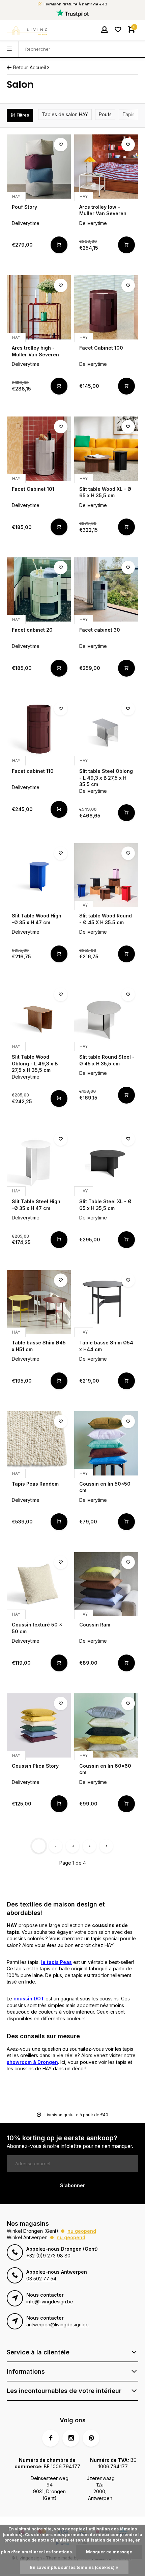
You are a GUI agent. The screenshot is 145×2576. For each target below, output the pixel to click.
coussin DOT (29, 1999)
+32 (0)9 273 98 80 (48, 2256)
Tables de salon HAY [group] (65, 114)
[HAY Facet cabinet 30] (106, 589)
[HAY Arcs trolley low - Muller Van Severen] (106, 167)
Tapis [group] (128, 114)
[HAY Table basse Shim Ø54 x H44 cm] (106, 1302)
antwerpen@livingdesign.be (57, 2325)
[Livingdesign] (27, 30)
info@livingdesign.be (50, 2302)
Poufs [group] (105, 114)
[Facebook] (51, 2438)
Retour (21, 67)
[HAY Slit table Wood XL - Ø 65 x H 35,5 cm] (106, 449)
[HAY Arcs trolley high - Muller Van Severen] (39, 307)
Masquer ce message (109, 2552)
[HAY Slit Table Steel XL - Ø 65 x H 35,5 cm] (106, 1161)
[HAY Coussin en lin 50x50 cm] (106, 1443)
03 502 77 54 (41, 2279)
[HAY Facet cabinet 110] (39, 731)
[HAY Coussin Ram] (106, 1584)
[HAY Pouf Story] (39, 167)
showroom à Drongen (32, 2062)
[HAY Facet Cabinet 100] (106, 307)
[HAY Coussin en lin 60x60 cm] (106, 1725)
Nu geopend (82, 2231)
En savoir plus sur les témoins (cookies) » (74, 2567)
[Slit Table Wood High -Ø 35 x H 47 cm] (39, 875)
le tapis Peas (56, 1962)
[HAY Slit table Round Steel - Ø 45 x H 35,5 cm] (106, 1016)
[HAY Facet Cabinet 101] (39, 449)
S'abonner (72, 2185)
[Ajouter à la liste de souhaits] (61, 145)
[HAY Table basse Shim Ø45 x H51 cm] (39, 1302)
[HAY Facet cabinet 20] (39, 589)
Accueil (38, 67)
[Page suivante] (106, 1846)
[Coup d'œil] (59, 245)
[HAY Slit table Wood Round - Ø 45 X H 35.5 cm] (106, 875)
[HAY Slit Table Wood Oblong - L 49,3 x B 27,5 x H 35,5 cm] (39, 1016)
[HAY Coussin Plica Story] (39, 1725)
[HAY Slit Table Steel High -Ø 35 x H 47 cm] (39, 1161)
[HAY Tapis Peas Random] (39, 1443)
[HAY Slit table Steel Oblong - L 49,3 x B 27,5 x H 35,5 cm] (106, 731)
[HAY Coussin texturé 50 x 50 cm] (39, 1584)
